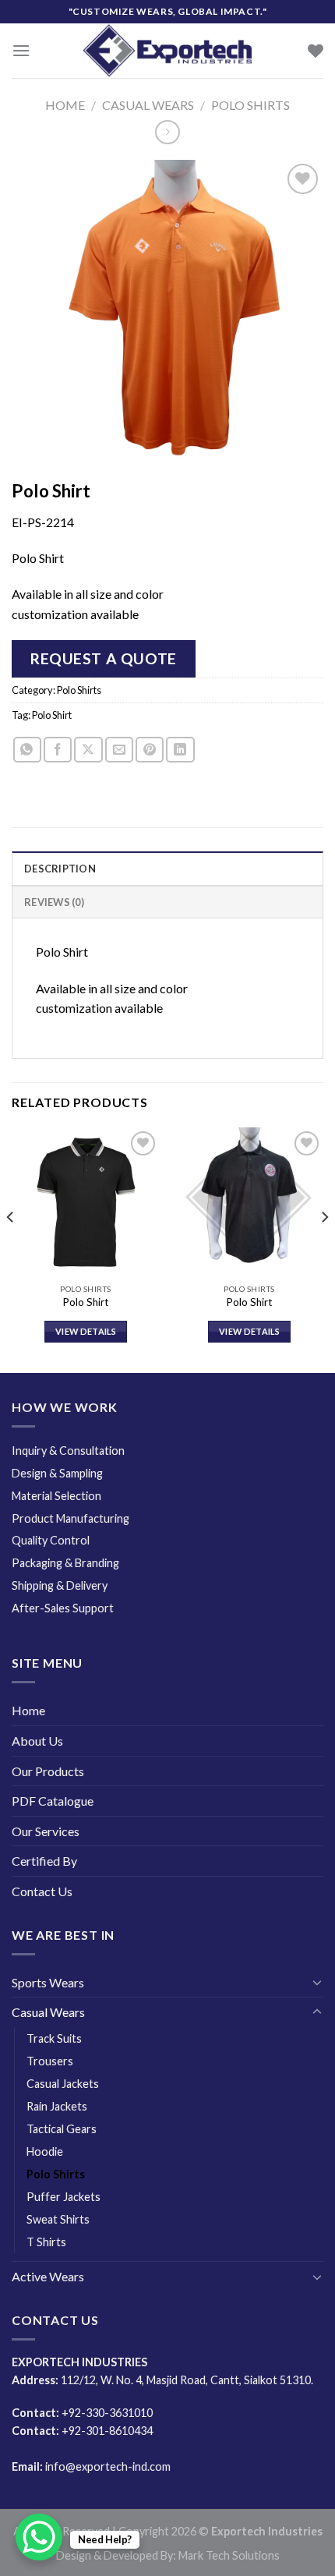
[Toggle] (317, 1982)
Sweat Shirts (58, 2219)
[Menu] (21, 50)
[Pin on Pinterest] (150, 750)
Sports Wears (48, 1982)
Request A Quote (104, 658)
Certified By (44, 1861)
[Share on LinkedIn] (180, 750)
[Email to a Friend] (119, 750)
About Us (37, 1741)
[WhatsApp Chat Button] (39, 2537)
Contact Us (42, 1891)
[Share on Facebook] (58, 750)
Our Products (48, 1771)
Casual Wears (148, 105)
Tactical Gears (62, 2129)
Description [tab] (60, 869)
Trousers (50, 2061)
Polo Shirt (52, 715)
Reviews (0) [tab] (54, 902)
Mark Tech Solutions (229, 2555)
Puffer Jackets (63, 2197)
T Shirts (46, 2242)
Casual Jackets (63, 2084)
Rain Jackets (57, 2106)
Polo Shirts (250, 105)
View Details (86, 1331)
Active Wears (48, 2276)
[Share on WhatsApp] (27, 750)
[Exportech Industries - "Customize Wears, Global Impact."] (167, 51)
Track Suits (54, 2038)
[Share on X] (88, 750)
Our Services (46, 1831)
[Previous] (11, 1249)
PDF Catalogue (53, 1801)
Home (65, 105)
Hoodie (45, 2151)
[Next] (324, 1249)
